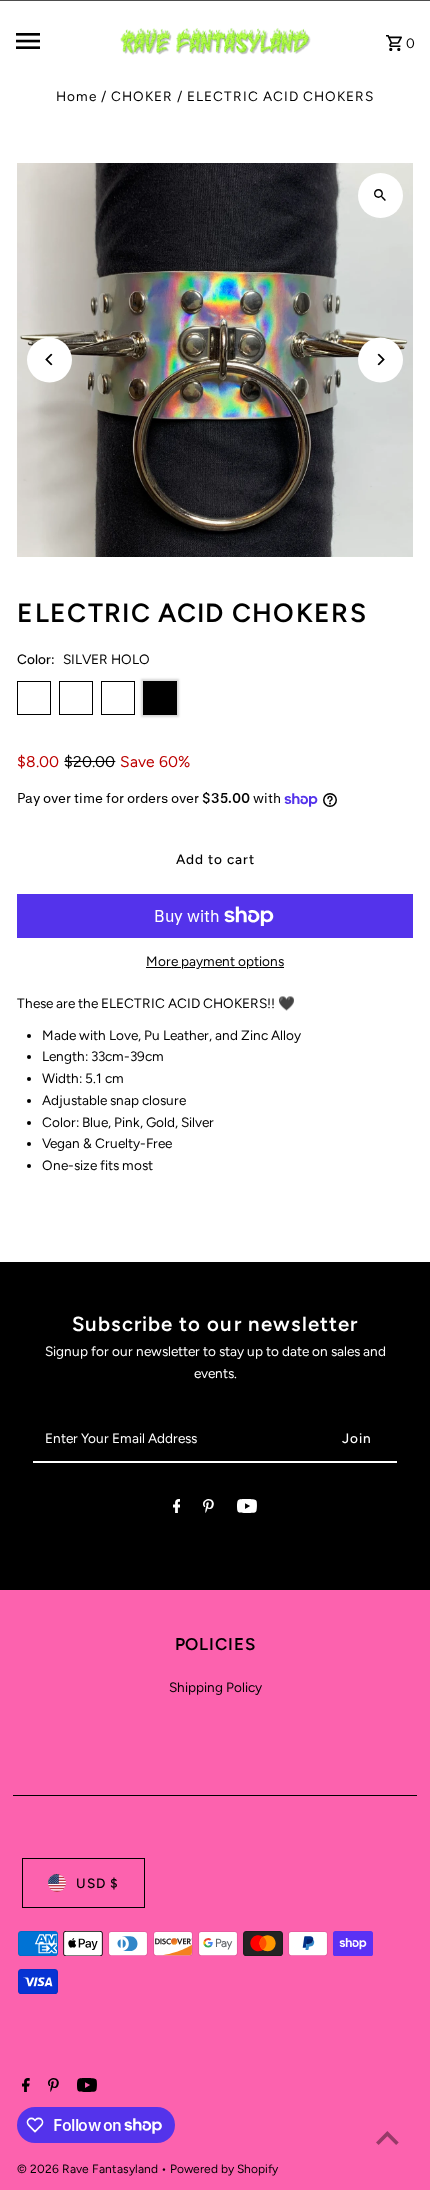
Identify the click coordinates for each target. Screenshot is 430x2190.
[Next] (380, 359)
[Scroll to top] (387, 2137)
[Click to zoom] (380, 195)
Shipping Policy (215, 1687)
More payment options (215, 961)
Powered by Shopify (224, 2169)
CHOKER (142, 96)
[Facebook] (177, 1510)
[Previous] (49, 359)
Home (76, 96)
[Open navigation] (58, 41)
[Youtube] (247, 1510)
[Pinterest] (208, 1510)
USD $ (97, 1883)
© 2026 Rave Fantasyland (89, 2169)
